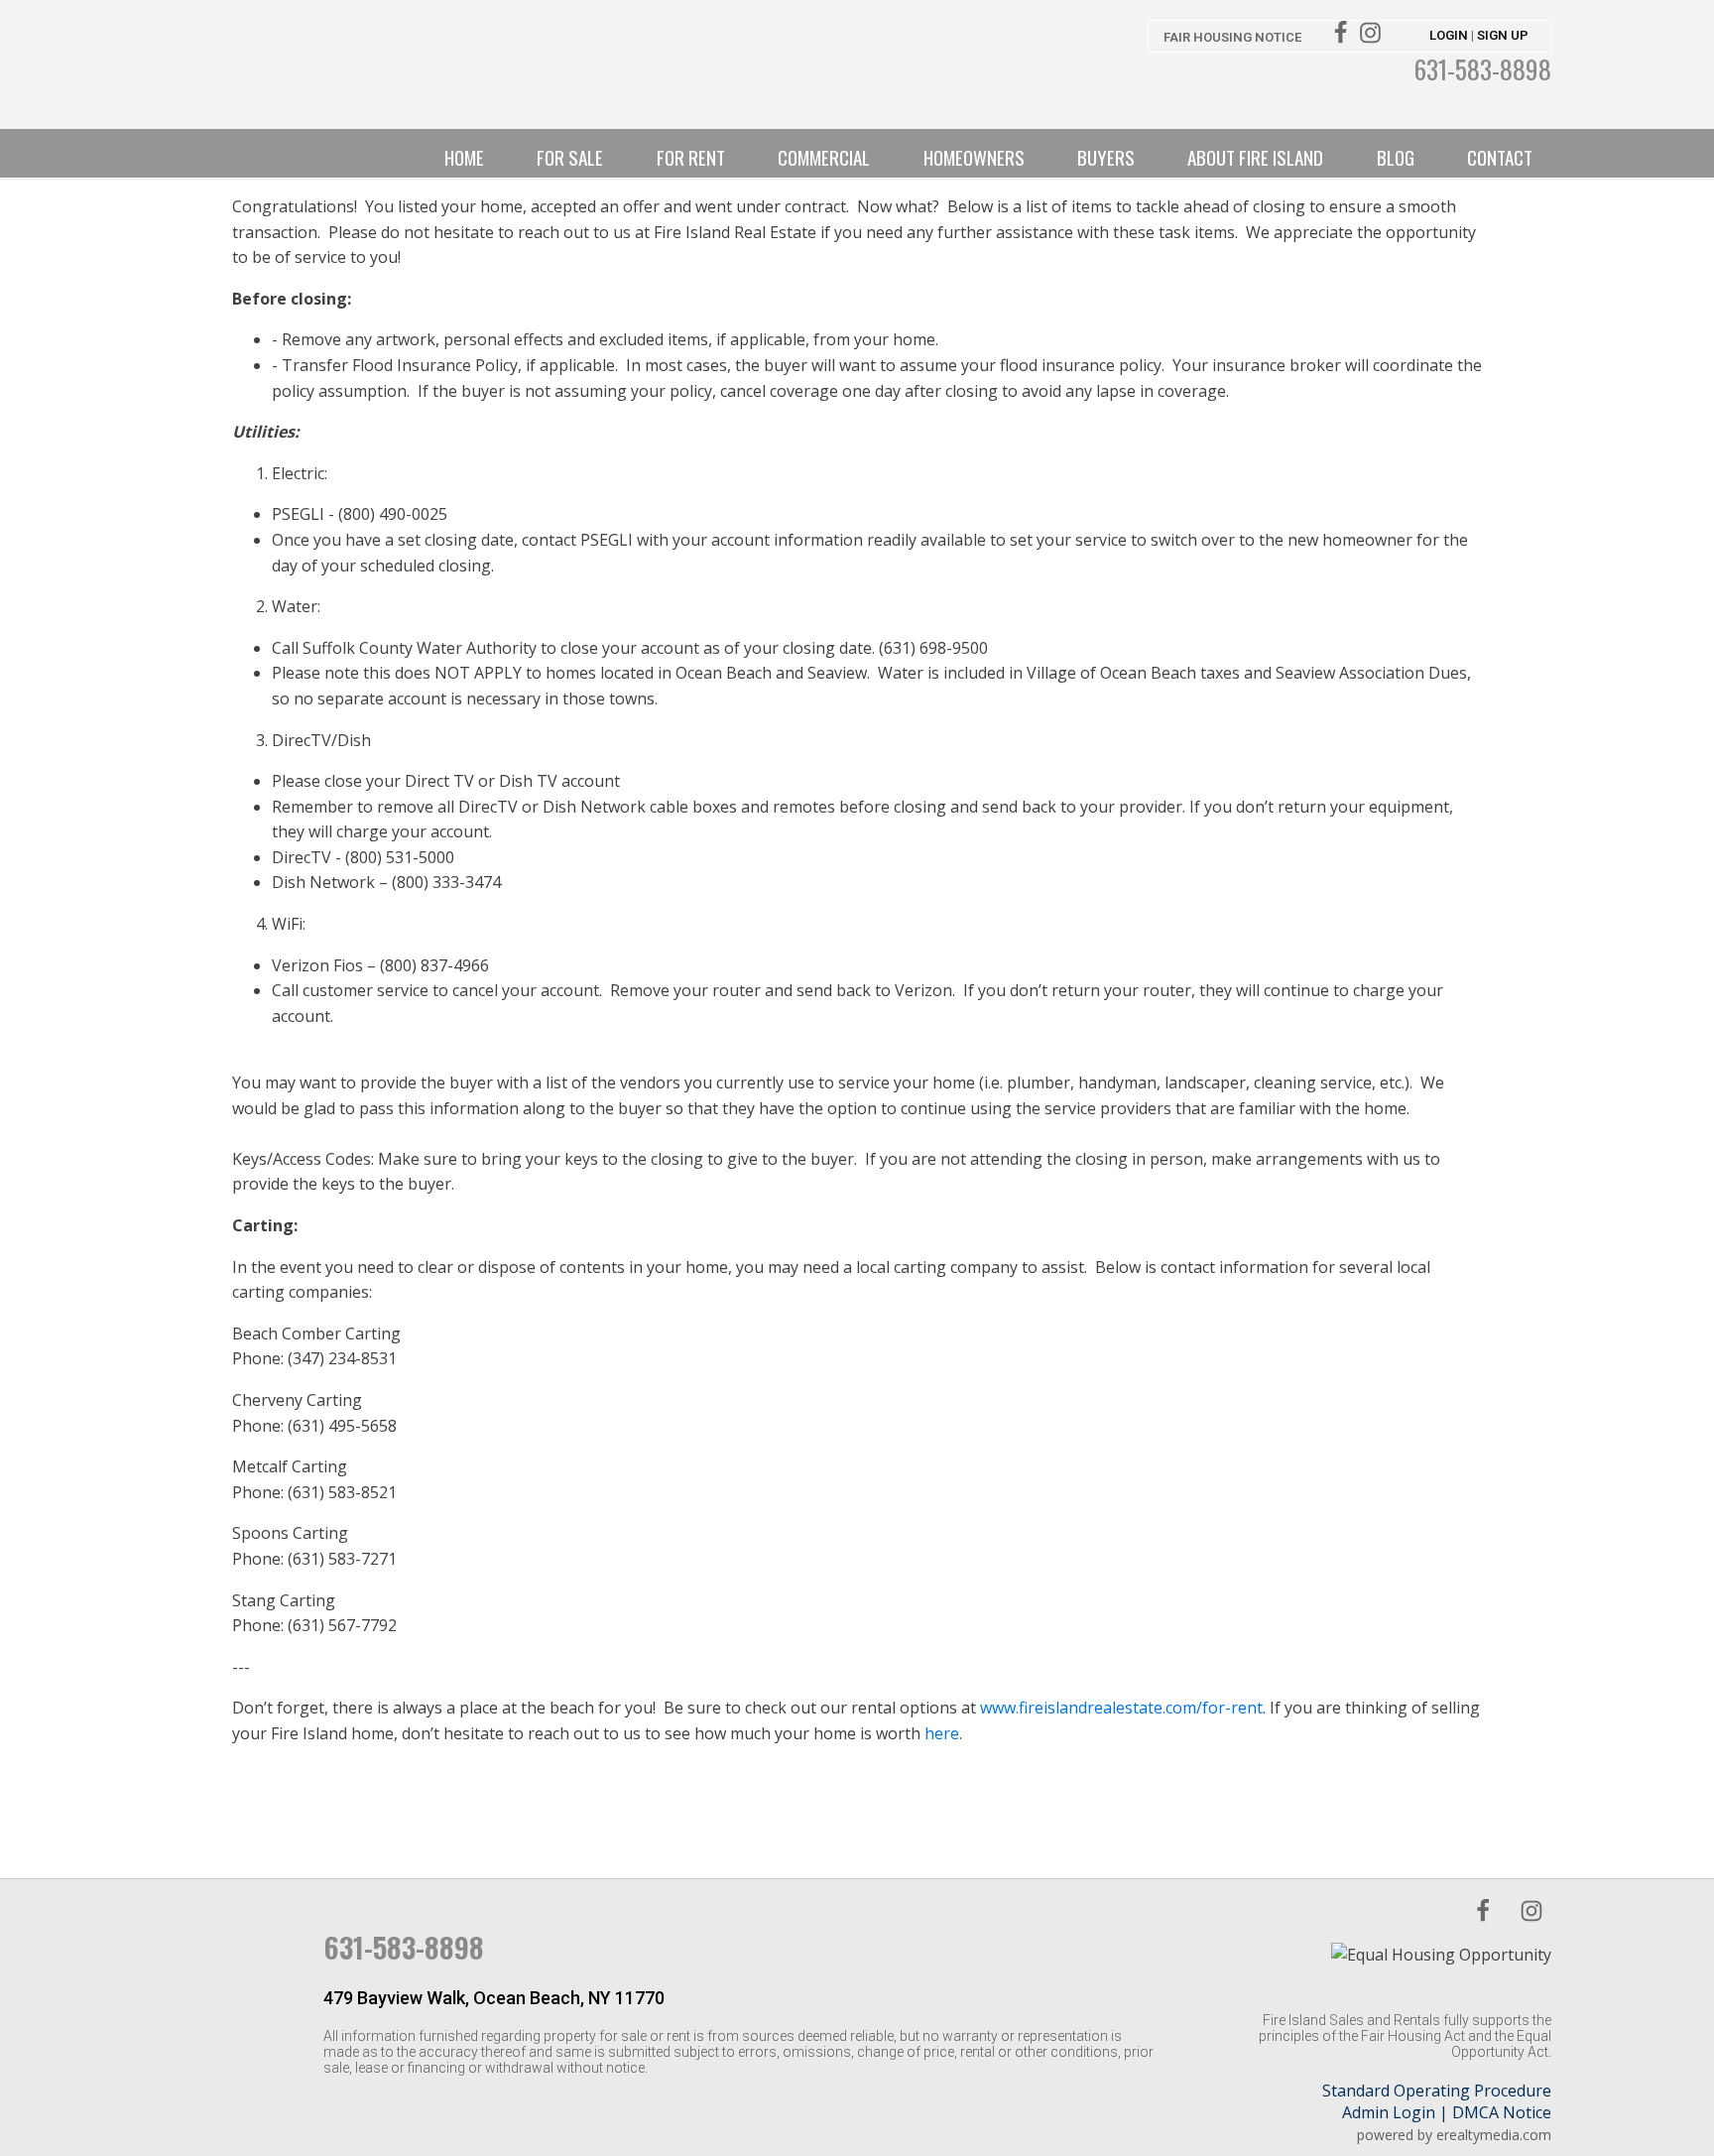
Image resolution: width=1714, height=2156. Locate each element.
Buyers (1106, 157)
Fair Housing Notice (1232, 37)
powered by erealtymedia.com (1454, 2135)
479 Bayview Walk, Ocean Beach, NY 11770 (494, 1998)
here (942, 1733)
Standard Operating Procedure (1437, 2091)
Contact (1500, 157)
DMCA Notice (1502, 2112)
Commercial (824, 157)
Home (464, 157)
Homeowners (974, 157)
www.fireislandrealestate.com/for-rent (1121, 1708)
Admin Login (1389, 2112)
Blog (1396, 157)
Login (1449, 35)
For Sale (570, 157)
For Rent (691, 157)
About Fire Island (1255, 157)
